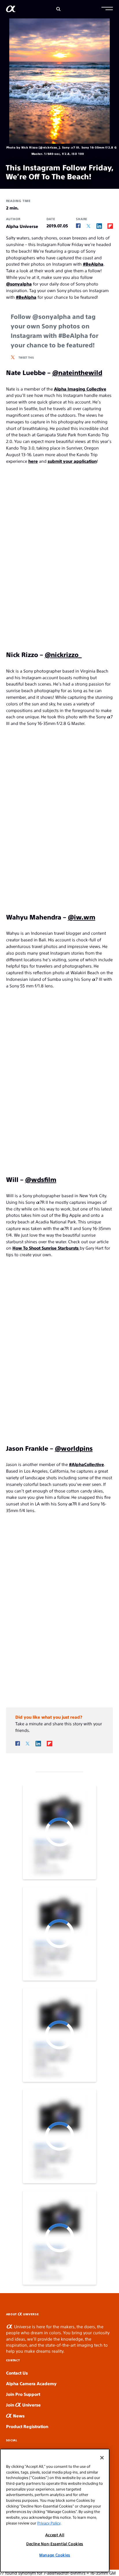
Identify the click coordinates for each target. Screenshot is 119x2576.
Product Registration (27, 2426)
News (18, 2416)
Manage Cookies (55, 2555)
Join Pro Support (23, 2394)
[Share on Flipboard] (110, 226)
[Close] (102, 2458)
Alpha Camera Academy (31, 2383)
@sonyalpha (19, 284)
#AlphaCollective (87, 1464)
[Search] (58, 9)
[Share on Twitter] (89, 226)
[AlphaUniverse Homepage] (11, 10)
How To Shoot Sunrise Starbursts (46, 1248)
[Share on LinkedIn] (99, 226)
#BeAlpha (93, 264)
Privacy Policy (49, 2523)
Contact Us (17, 2373)
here (33, 461)
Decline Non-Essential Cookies (55, 2544)
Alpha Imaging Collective (80, 389)
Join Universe (23, 2405)
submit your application (72, 461)
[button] (107, 9)
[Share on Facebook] (78, 226)
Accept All (55, 2535)
